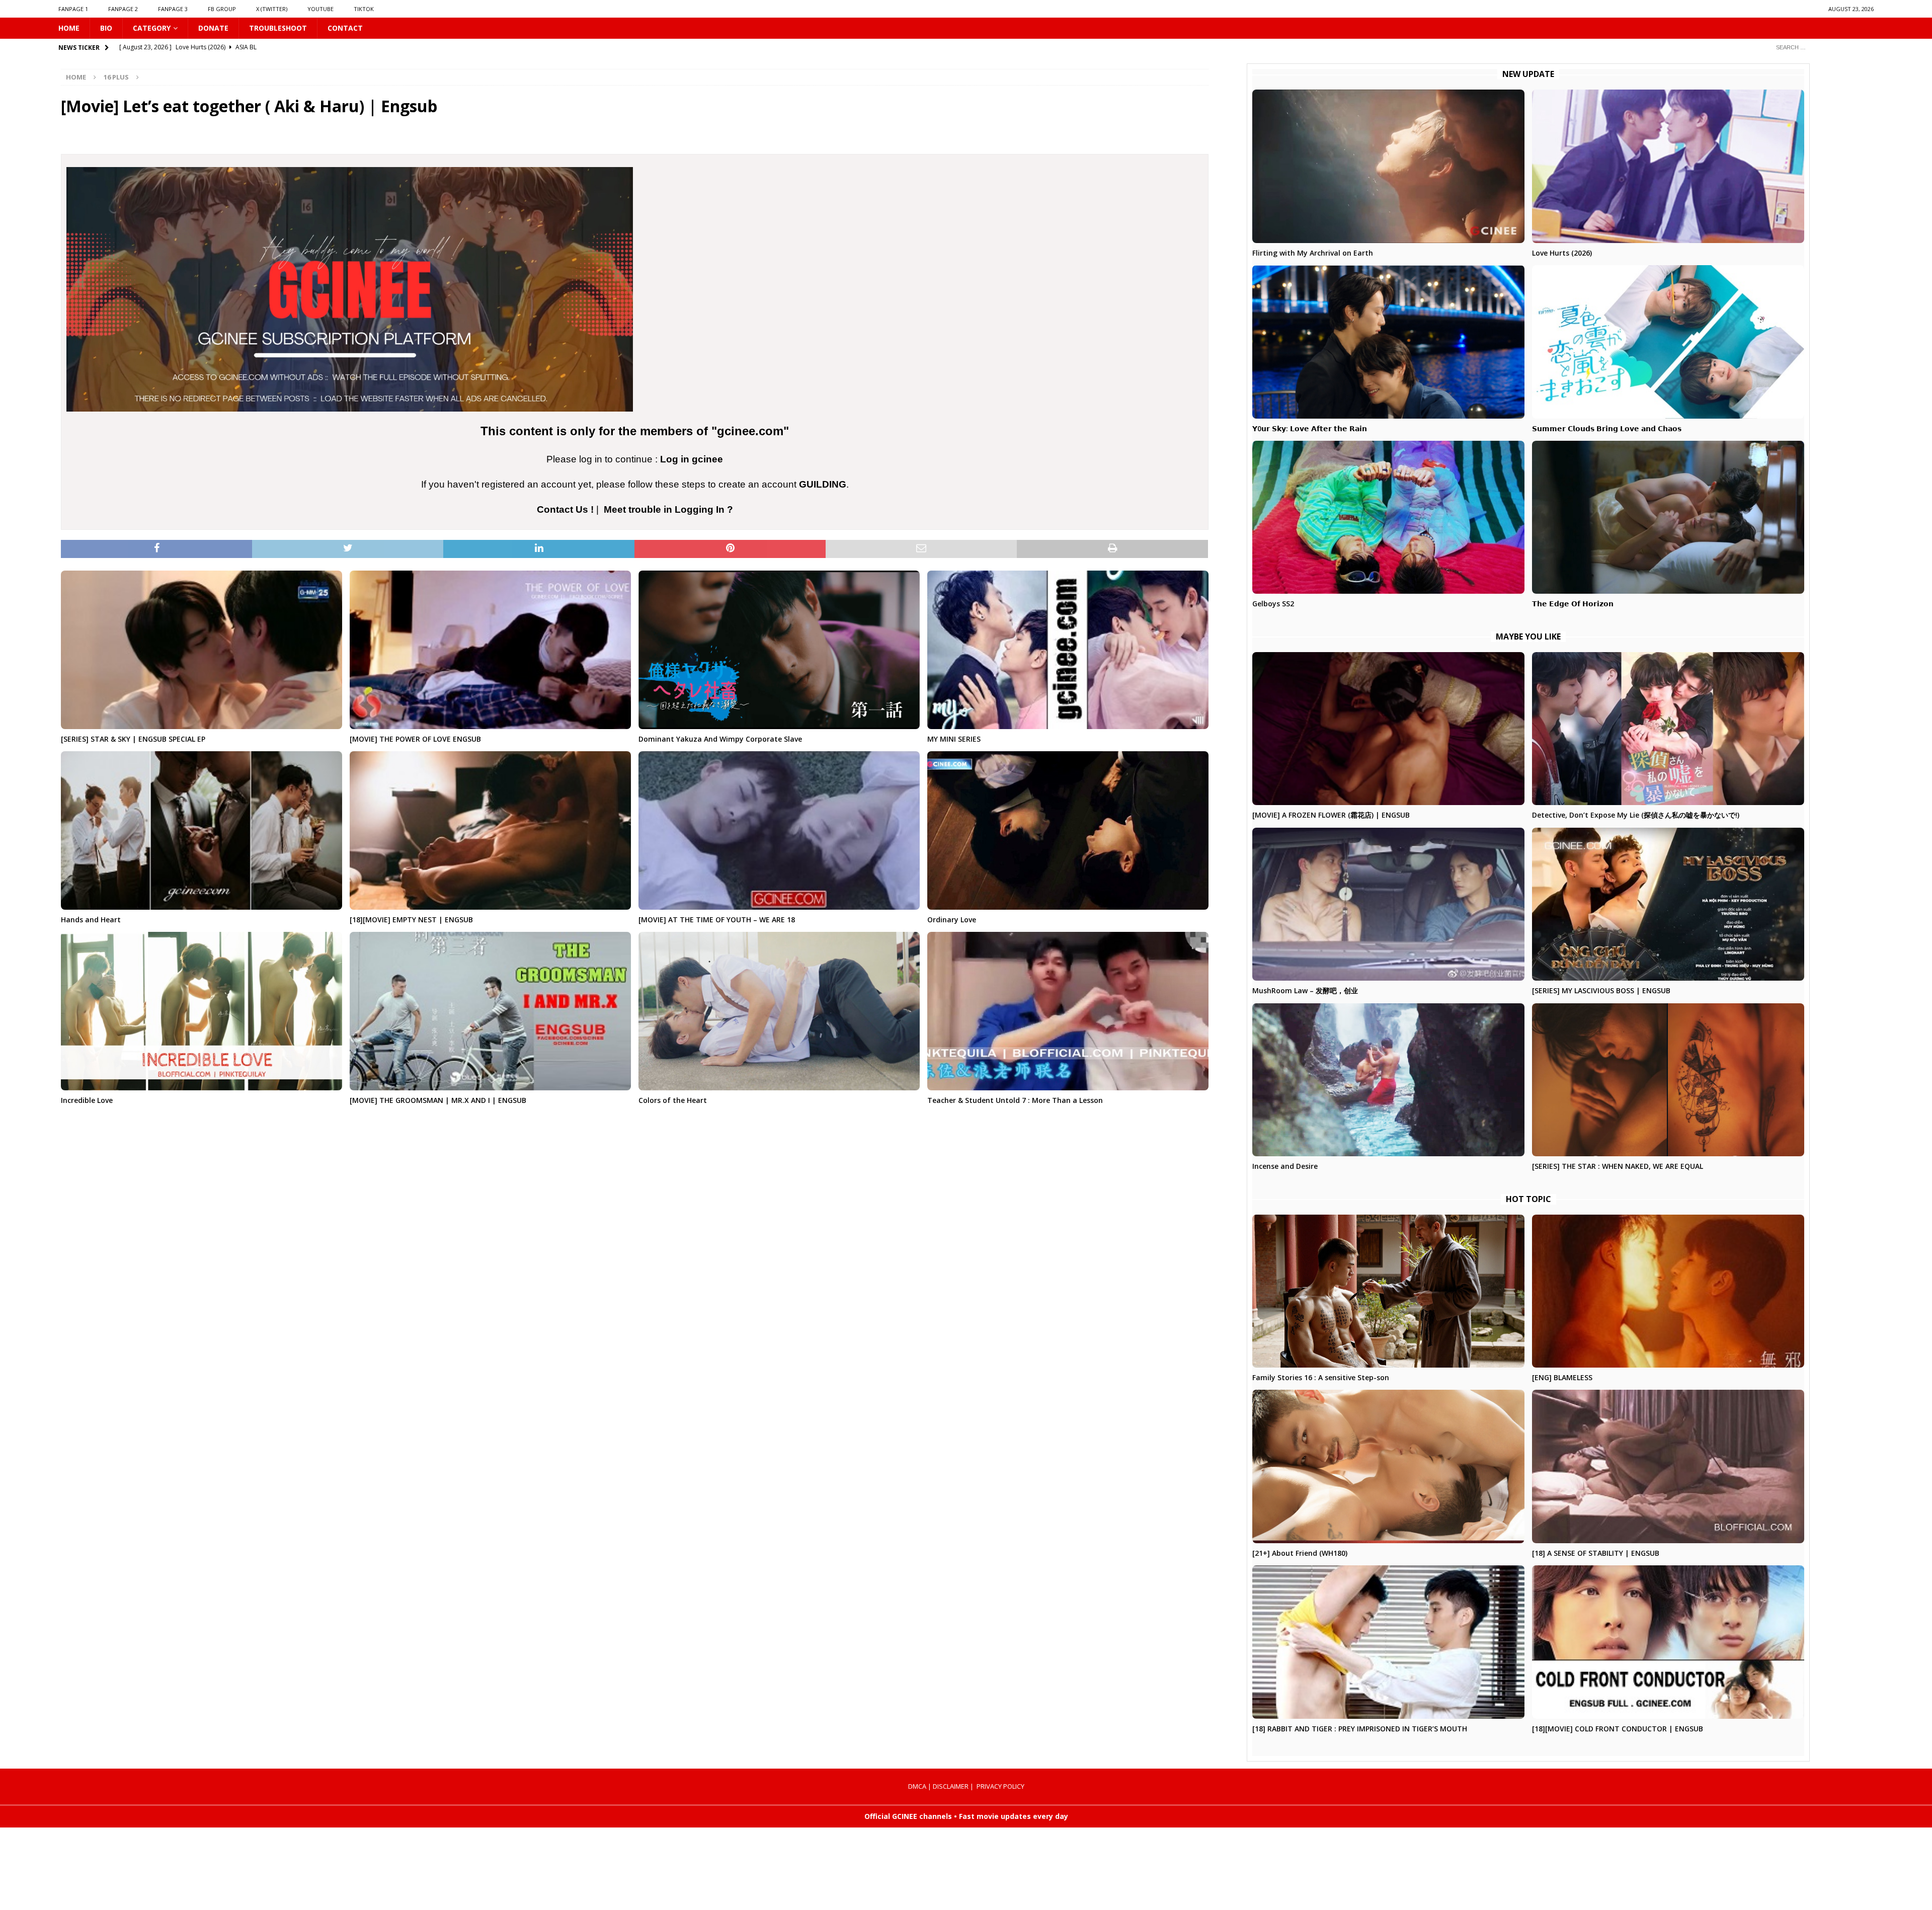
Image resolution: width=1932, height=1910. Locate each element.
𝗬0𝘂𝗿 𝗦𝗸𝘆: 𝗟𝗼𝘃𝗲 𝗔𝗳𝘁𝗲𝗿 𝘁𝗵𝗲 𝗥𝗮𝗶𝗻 (1310, 428)
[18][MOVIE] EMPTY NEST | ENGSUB (411, 920)
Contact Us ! (565, 509)
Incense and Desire (1285, 1166)
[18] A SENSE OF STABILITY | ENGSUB (1596, 1553)
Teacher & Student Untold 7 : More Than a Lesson (1015, 1100)
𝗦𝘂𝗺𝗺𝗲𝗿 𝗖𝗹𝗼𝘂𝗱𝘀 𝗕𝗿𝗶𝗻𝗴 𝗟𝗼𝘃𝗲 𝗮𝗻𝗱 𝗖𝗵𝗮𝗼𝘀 (1607, 428)
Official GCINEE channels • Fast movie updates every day (966, 1816)
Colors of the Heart (673, 1100)
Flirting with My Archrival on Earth (1313, 253)
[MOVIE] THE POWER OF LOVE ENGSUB (415, 739)
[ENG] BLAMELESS (1562, 1377)
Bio (106, 28)
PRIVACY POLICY (1000, 1786)
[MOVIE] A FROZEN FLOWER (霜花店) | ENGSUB (1331, 815)
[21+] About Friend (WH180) (1300, 1553)
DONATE (213, 28)
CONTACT (345, 28)
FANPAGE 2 (123, 9)
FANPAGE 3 (173, 9)
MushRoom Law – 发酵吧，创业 (1305, 990)
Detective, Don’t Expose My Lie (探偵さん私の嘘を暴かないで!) (1636, 815)
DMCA (917, 1786)
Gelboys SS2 (1273, 604)
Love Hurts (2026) (1562, 253)
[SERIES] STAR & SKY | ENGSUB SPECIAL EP (133, 739)
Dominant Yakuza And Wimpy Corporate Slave (720, 739)
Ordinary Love (952, 920)
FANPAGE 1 (73, 9)
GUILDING (823, 484)
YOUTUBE (320, 9)
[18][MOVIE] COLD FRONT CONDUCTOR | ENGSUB (1618, 1729)
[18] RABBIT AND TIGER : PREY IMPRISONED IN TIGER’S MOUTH (1360, 1729)
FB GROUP (222, 9)
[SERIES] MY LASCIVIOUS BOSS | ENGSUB (1601, 990)
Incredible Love (87, 1100)
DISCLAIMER (951, 1786)
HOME (69, 28)
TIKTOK (364, 9)
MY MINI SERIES (954, 739)
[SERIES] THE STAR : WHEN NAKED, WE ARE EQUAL (1618, 1166)
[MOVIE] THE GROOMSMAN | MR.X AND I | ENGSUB (438, 1100)
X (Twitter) (272, 9)
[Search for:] (1821, 47)
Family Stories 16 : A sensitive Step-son (1321, 1377)
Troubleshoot (278, 28)
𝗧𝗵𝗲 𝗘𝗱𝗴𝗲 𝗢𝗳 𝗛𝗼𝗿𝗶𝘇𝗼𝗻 (1573, 604)
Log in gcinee (692, 459)
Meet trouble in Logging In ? (668, 509)
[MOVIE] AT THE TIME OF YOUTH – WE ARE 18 (717, 920)
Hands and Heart (91, 920)
